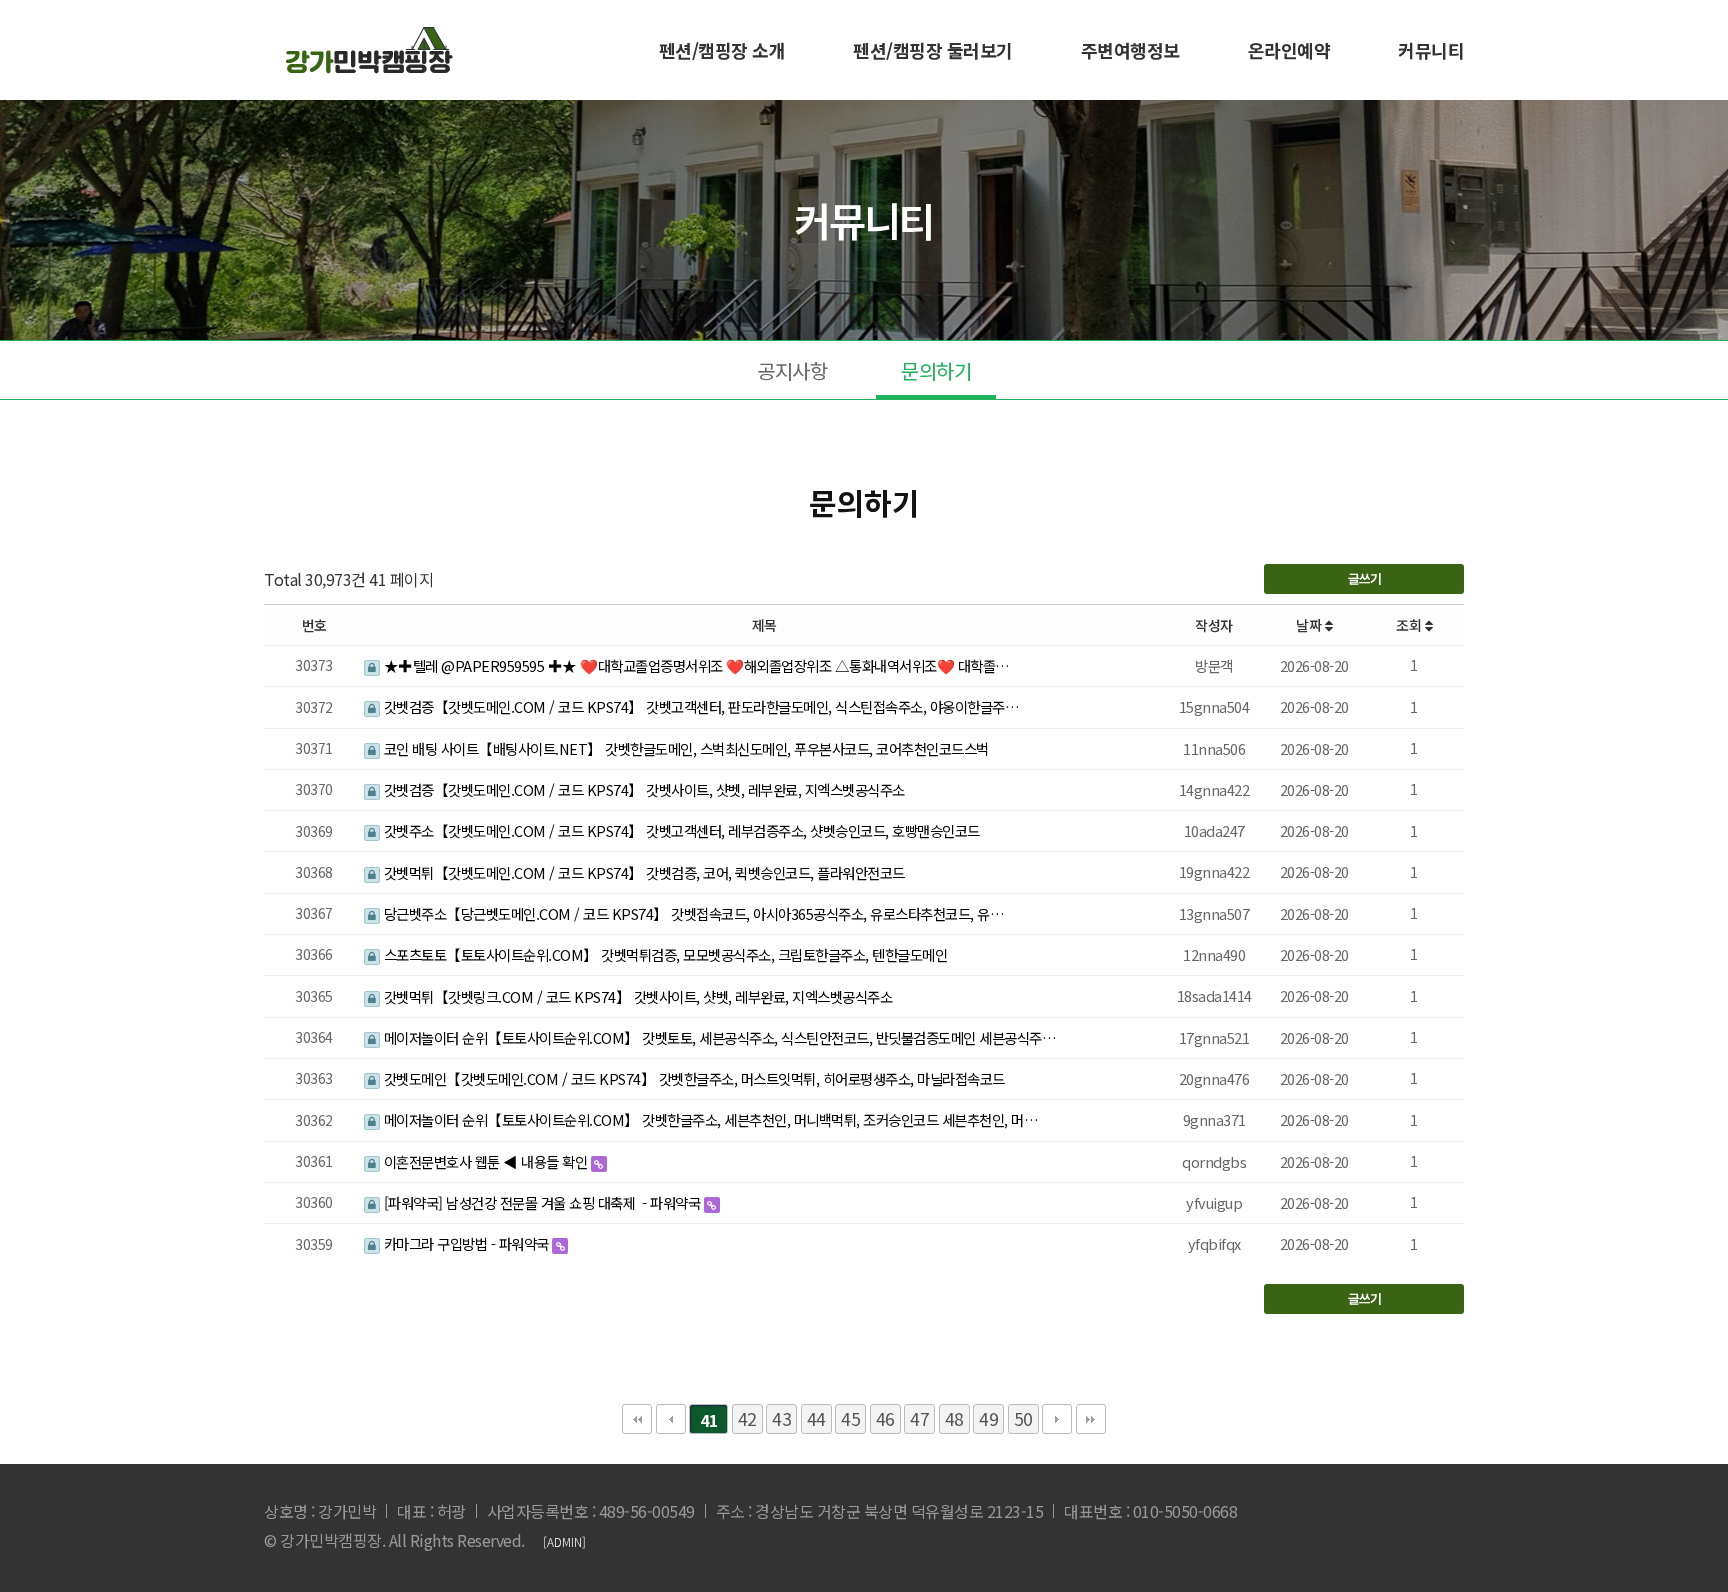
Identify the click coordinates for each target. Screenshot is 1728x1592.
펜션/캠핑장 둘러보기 (933, 50)
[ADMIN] (564, 1541)
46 (885, 1418)
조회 (1410, 625)
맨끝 (1091, 1419)
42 (747, 1418)
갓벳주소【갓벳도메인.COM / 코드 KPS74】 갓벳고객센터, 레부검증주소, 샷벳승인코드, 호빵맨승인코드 (680, 830)
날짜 (1310, 625)
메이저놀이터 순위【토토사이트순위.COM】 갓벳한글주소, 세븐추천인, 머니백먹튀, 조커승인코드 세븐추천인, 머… (709, 1119)
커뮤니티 (1431, 50)
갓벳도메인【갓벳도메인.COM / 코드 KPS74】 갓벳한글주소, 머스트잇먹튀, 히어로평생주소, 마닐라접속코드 (692, 1078)
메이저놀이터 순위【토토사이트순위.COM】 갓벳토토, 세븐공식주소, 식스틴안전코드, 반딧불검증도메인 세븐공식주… (718, 1037)
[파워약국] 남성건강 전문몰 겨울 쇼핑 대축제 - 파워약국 (542, 1202)
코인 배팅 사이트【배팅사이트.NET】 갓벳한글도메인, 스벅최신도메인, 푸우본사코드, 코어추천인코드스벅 (684, 748)
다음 (1057, 1419)
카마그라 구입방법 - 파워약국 (466, 1243)
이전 (671, 1419)
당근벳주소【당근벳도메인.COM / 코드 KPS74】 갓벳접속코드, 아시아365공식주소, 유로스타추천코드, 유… (692, 913)
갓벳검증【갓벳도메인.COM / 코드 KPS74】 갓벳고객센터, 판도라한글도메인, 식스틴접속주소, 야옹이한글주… (699, 706)
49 (988, 1418)
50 (1023, 1418)
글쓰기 (1364, 578)
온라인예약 (1289, 50)
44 (816, 1418)
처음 (637, 1419)
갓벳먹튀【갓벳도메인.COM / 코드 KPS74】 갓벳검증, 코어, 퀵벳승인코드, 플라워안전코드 (642, 872)
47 (919, 1418)
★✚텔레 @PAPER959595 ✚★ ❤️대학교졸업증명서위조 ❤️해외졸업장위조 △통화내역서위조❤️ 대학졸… (695, 665)
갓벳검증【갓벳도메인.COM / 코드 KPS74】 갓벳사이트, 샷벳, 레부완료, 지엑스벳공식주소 (642, 789)
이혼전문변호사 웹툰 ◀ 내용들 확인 (485, 1161)
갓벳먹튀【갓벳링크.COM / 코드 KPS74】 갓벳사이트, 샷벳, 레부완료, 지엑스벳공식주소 (636, 996)
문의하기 (936, 370)
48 (954, 1418)
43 (781, 1418)
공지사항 (792, 370)
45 (850, 1418)
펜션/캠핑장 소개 (722, 50)
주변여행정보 (1130, 50)
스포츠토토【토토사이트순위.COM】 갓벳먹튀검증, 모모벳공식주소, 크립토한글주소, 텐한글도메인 (663, 954)
